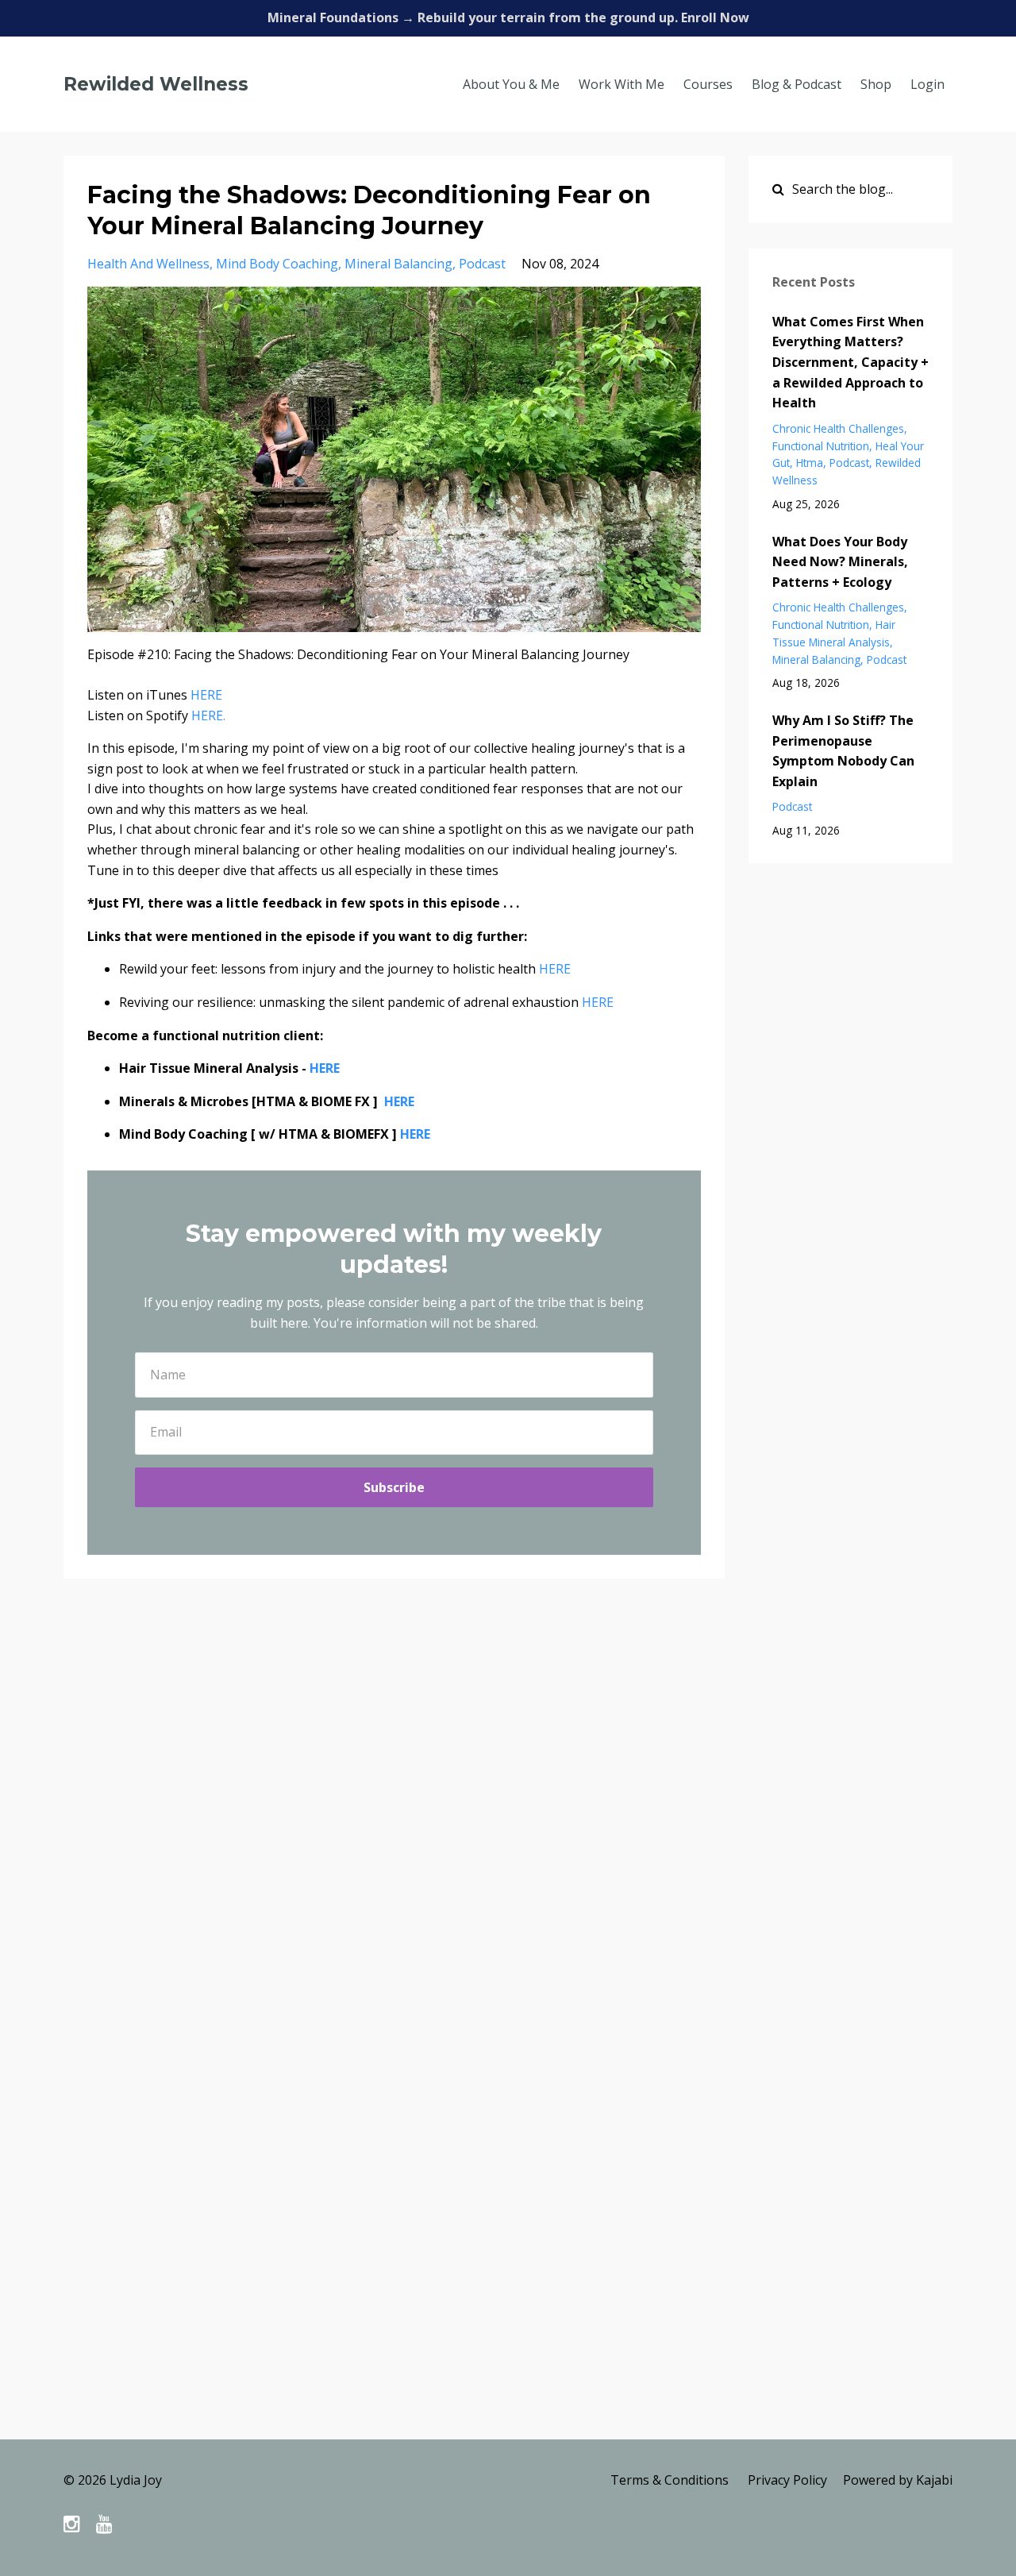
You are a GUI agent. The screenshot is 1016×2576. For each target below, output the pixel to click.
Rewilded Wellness (156, 84)
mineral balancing (398, 264)
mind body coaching (277, 264)
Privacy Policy (787, 2480)
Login (927, 84)
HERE (206, 695)
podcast (482, 264)
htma (810, 463)
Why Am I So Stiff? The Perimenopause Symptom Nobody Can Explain (843, 751)
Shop (876, 84)
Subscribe (394, 1487)
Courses (708, 84)
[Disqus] (508, 1822)
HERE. (210, 715)
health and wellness (148, 264)
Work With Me (622, 84)
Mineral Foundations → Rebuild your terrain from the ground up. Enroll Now (508, 17)
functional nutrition (821, 446)
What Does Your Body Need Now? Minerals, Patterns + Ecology (840, 562)
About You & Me (511, 84)
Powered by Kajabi (898, 2480)
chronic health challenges (838, 428)
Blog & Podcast (797, 84)
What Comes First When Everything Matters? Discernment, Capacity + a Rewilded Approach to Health (851, 362)
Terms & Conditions (670, 2480)
